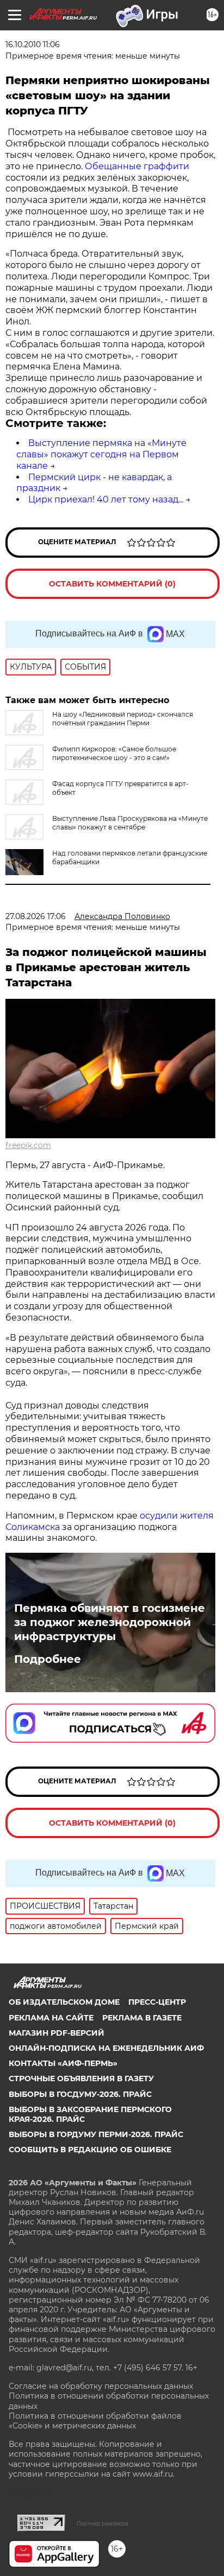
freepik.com (28, 1145)
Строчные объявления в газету (81, 2078)
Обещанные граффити (137, 166)
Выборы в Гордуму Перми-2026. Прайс (96, 2134)
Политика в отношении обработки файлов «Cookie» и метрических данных (95, 2421)
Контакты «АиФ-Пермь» (63, 2063)
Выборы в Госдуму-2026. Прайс (80, 2094)
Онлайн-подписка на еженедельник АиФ (106, 2048)
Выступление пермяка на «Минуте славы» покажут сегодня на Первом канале (101, 454)
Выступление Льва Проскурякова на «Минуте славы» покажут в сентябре (130, 823)
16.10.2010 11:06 (33, 44)
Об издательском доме (64, 2002)
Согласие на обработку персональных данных (101, 2386)
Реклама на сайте (51, 2018)
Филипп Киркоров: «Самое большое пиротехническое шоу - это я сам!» (114, 753)
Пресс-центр (157, 2002)
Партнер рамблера (102, 2523)
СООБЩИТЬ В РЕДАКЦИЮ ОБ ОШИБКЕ (90, 2150)
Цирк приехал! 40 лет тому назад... (106, 499)
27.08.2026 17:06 (36, 916)
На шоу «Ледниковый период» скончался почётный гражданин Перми (123, 719)
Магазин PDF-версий (57, 2033)
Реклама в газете (142, 2018)
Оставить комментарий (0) (112, 584)
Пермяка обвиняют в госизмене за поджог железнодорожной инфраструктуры (110, 1622)
